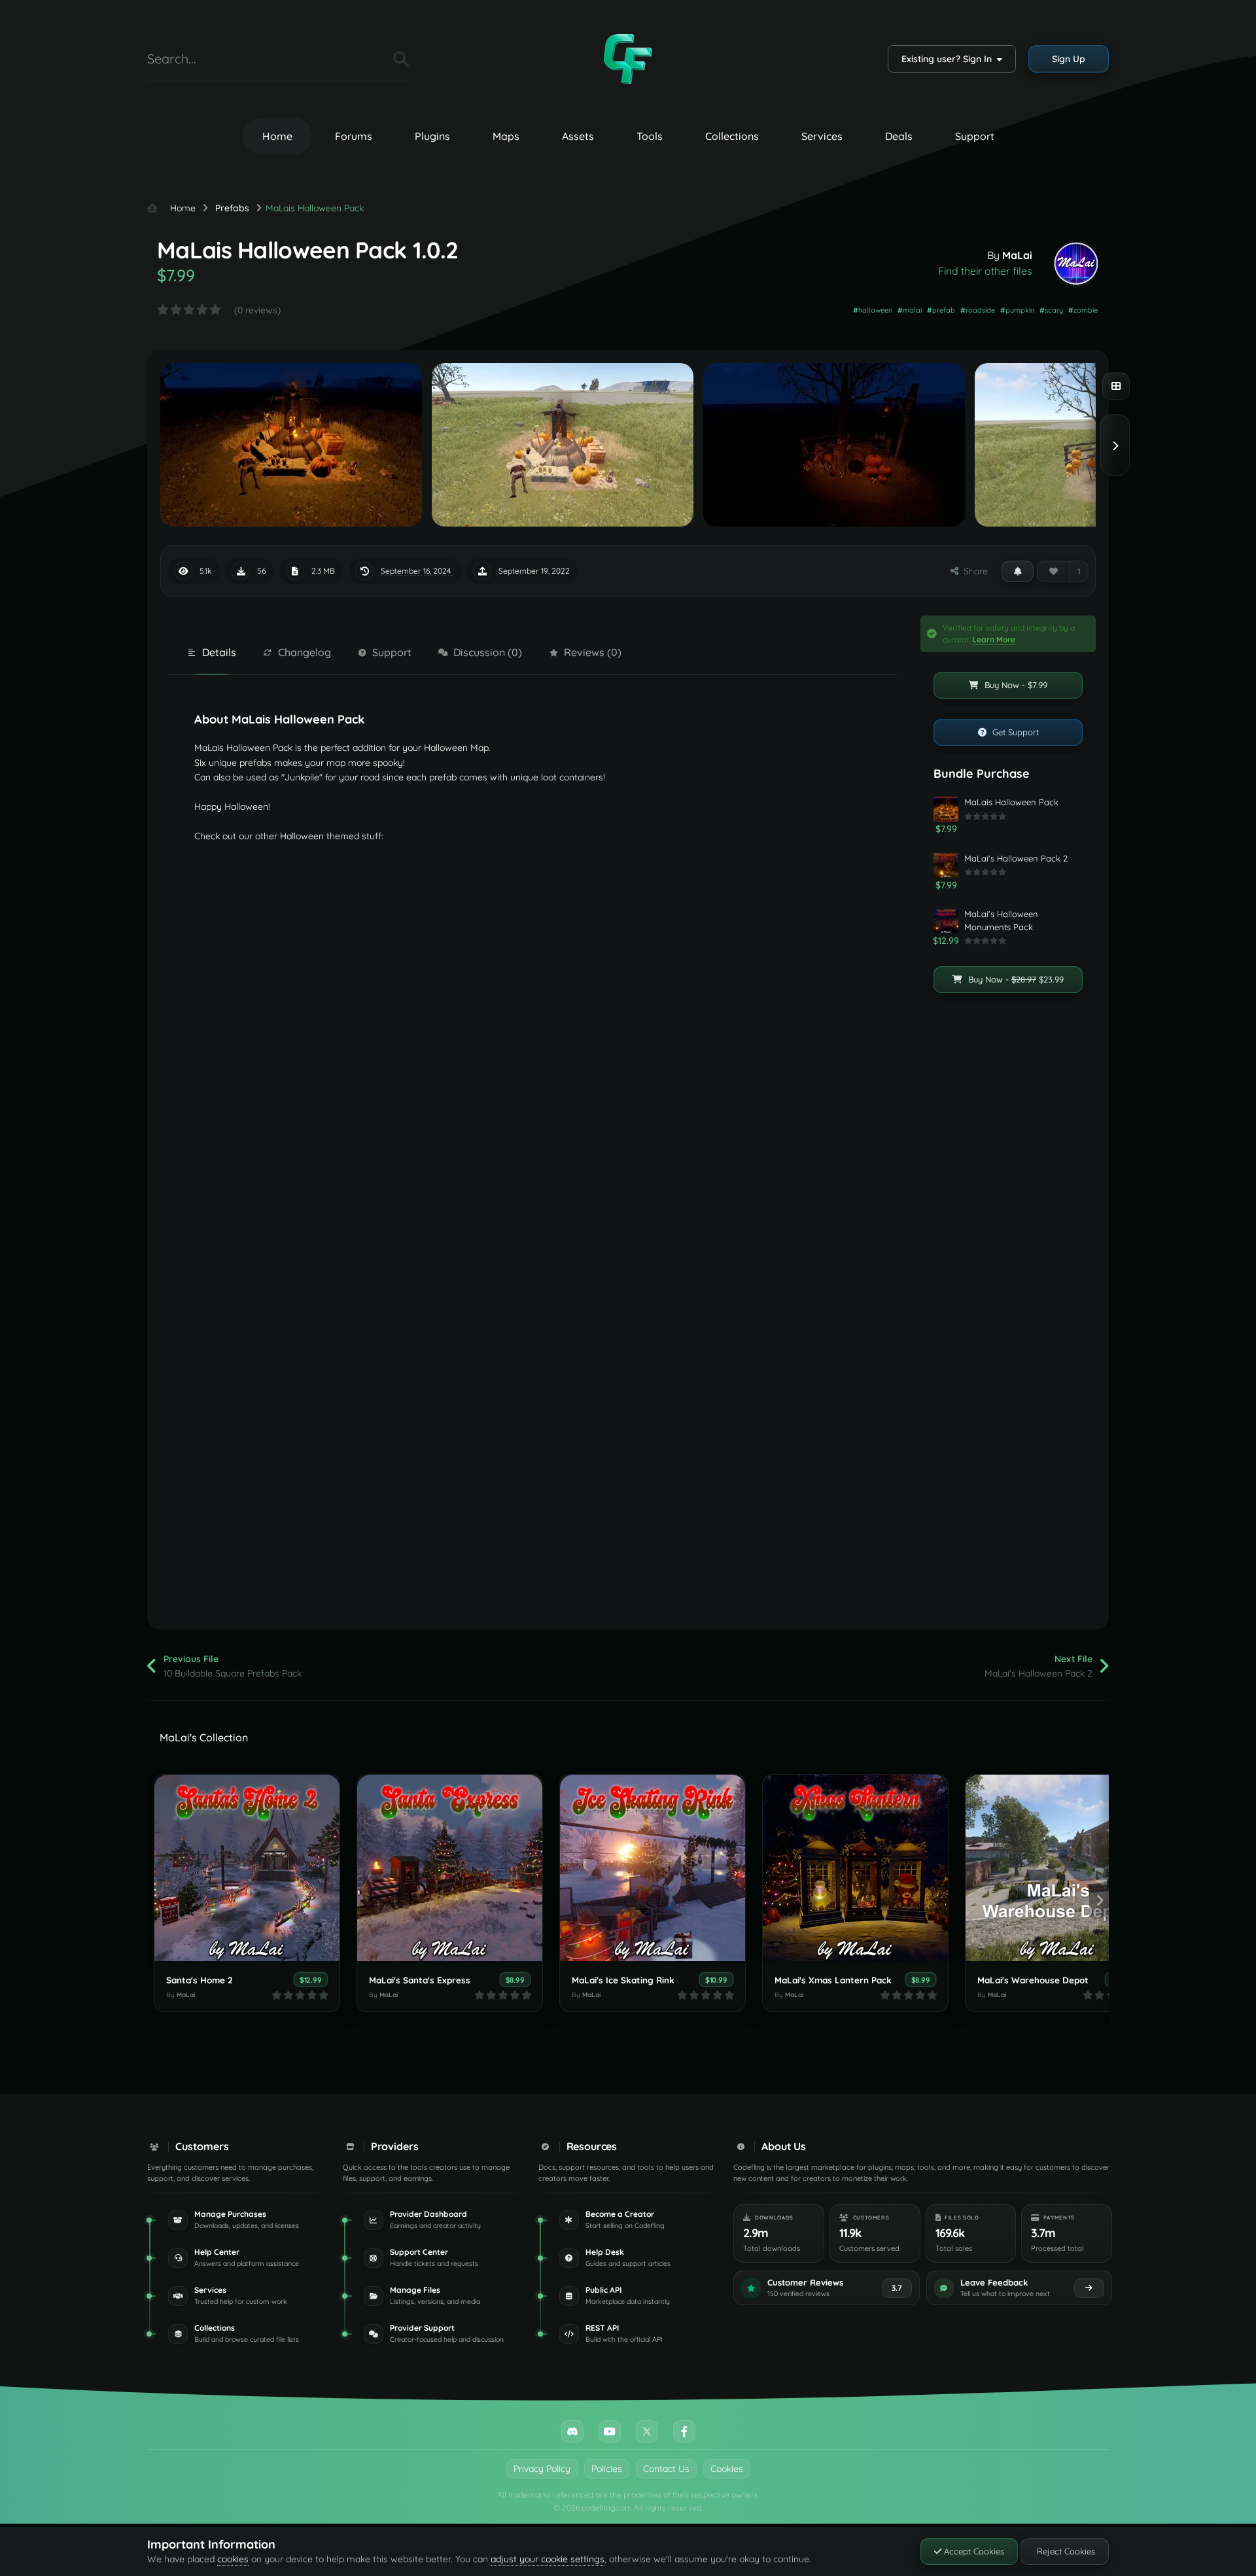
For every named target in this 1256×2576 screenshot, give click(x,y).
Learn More (994, 639)
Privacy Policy (542, 2469)
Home (277, 136)
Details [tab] (219, 652)
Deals (899, 136)
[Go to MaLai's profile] (1076, 264)
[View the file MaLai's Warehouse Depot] (1058, 1868)
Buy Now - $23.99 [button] (1015, 979)
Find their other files (985, 271)
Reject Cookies (1065, 2551)
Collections (732, 136)
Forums (354, 136)
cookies (233, 2559)
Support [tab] (392, 652)
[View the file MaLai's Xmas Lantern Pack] (855, 1868)
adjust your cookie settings (548, 2559)
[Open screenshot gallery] (1116, 386)
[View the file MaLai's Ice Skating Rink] (653, 1868)
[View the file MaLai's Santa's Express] (450, 1868)
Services (822, 136)
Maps (506, 136)
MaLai (1017, 255)
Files (367, 59)
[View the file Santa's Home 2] (247, 1868)
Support (975, 136)
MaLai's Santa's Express (420, 1980)
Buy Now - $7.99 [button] (1015, 685)
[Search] (401, 59)
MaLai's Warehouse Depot (1033, 1980)
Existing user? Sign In (949, 59)
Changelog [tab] (305, 652)
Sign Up (1069, 59)
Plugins (432, 136)
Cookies (727, 2469)
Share (973, 571)
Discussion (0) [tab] (488, 652)
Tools (650, 136)
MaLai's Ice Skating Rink (623, 1980)
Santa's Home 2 (200, 1980)
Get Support (1014, 732)
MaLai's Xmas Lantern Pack (833, 1980)
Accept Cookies (973, 2551)
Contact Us (666, 2469)
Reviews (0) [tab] (593, 652)
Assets (578, 136)
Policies (607, 2469)
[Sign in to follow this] (1018, 571)
